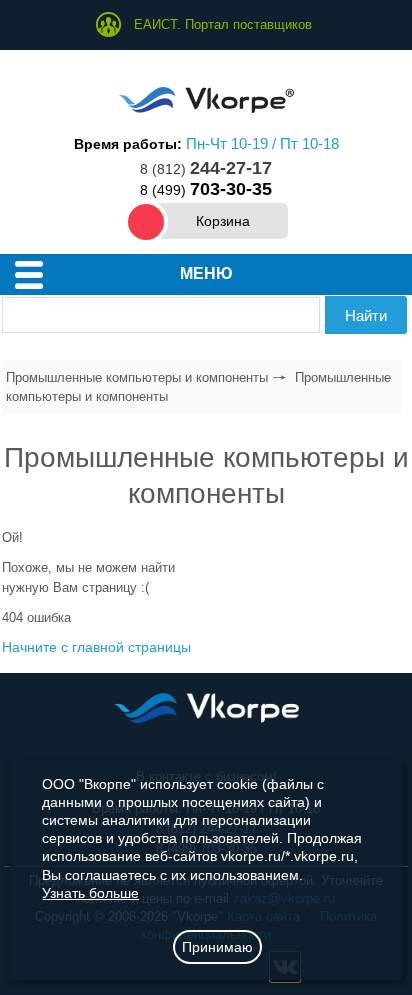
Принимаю (217, 947)
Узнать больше (90, 893)
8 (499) (206, 190)
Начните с (96, 647)
